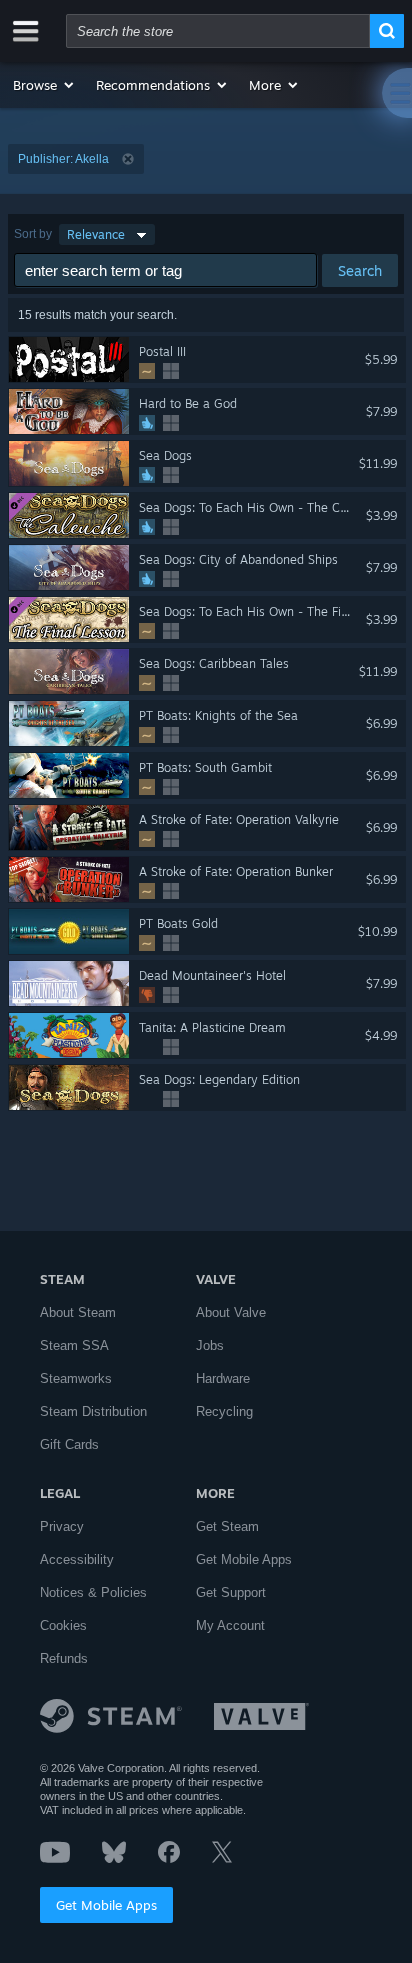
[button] (44, 85)
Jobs (210, 1345)
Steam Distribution (93, 1411)
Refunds (64, 1658)
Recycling (224, 1411)
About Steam (78, 1312)
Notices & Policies (93, 1592)
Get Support (231, 1592)
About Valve (231, 1312)
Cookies (63, 1625)
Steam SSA (74, 1345)
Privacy (62, 1526)
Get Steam (227, 1526)
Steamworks (76, 1378)
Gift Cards (69, 1444)
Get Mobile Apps (106, 1905)
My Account (230, 1625)
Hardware (223, 1378)
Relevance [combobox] (96, 234)
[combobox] (218, 31)
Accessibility (77, 1559)
